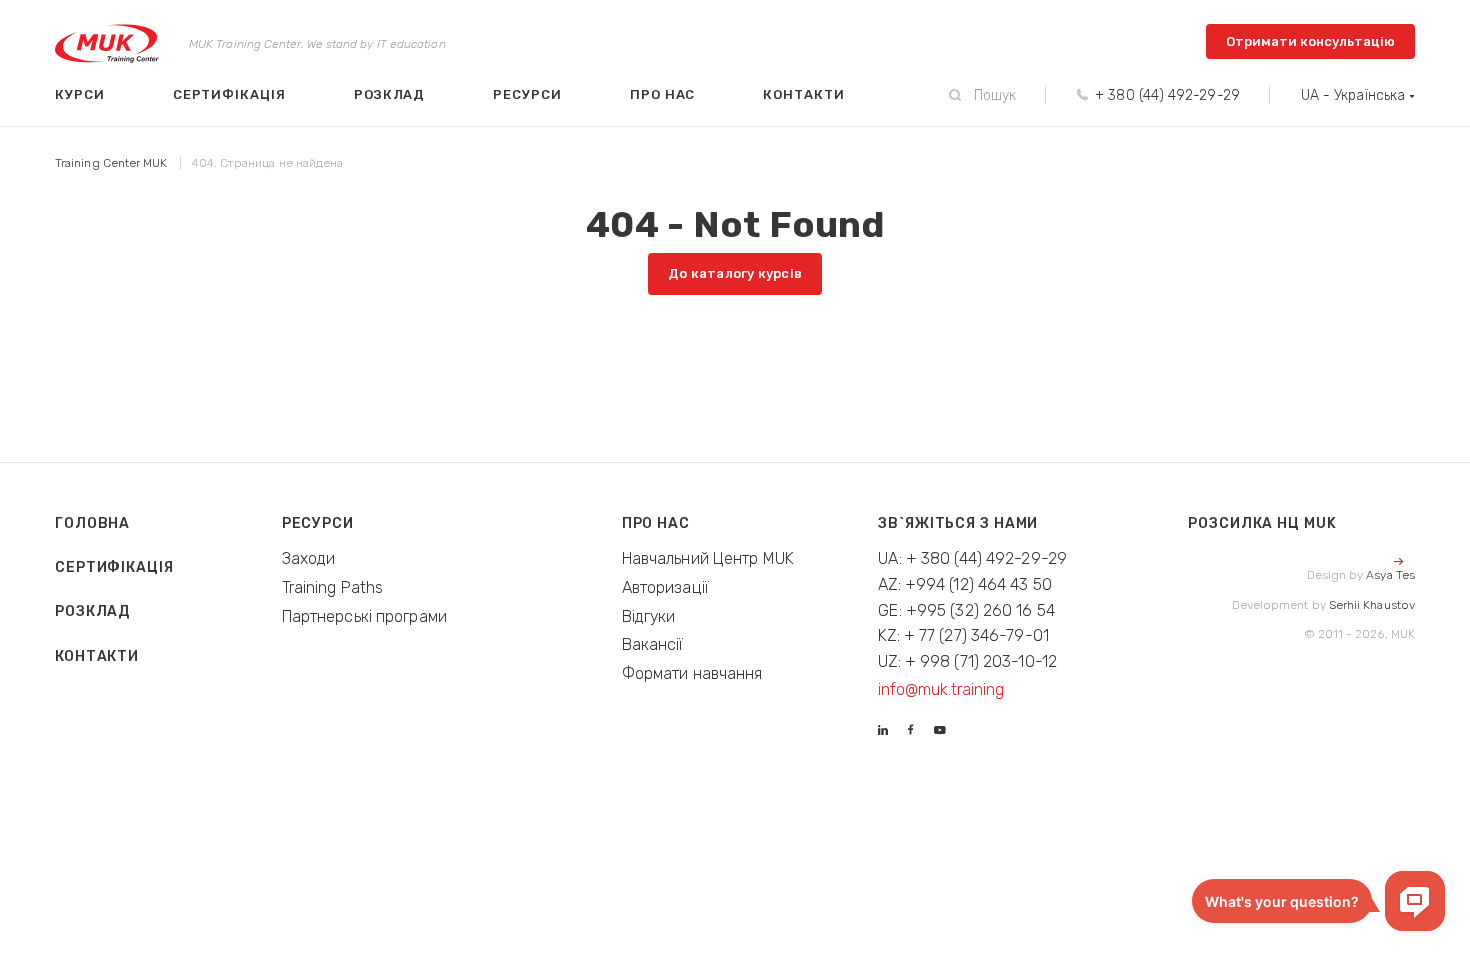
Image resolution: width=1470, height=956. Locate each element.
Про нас (663, 94)
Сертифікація (229, 94)
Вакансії (653, 644)
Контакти (803, 94)
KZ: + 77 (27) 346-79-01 (963, 635)
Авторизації (665, 587)
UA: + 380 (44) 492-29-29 (972, 558)
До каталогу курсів (735, 273)
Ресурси (527, 94)
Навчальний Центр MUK (708, 558)
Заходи (309, 558)
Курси (80, 94)
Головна (92, 523)
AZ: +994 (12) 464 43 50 (965, 584)
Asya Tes (1390, 575)
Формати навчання (692, 673)
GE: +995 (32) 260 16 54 (966, 610)
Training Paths (333, 587)
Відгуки (649, 616)
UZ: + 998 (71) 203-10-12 (967, 661)
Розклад (390, 94)
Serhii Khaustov (1372, 605)
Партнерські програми (364, 616)
